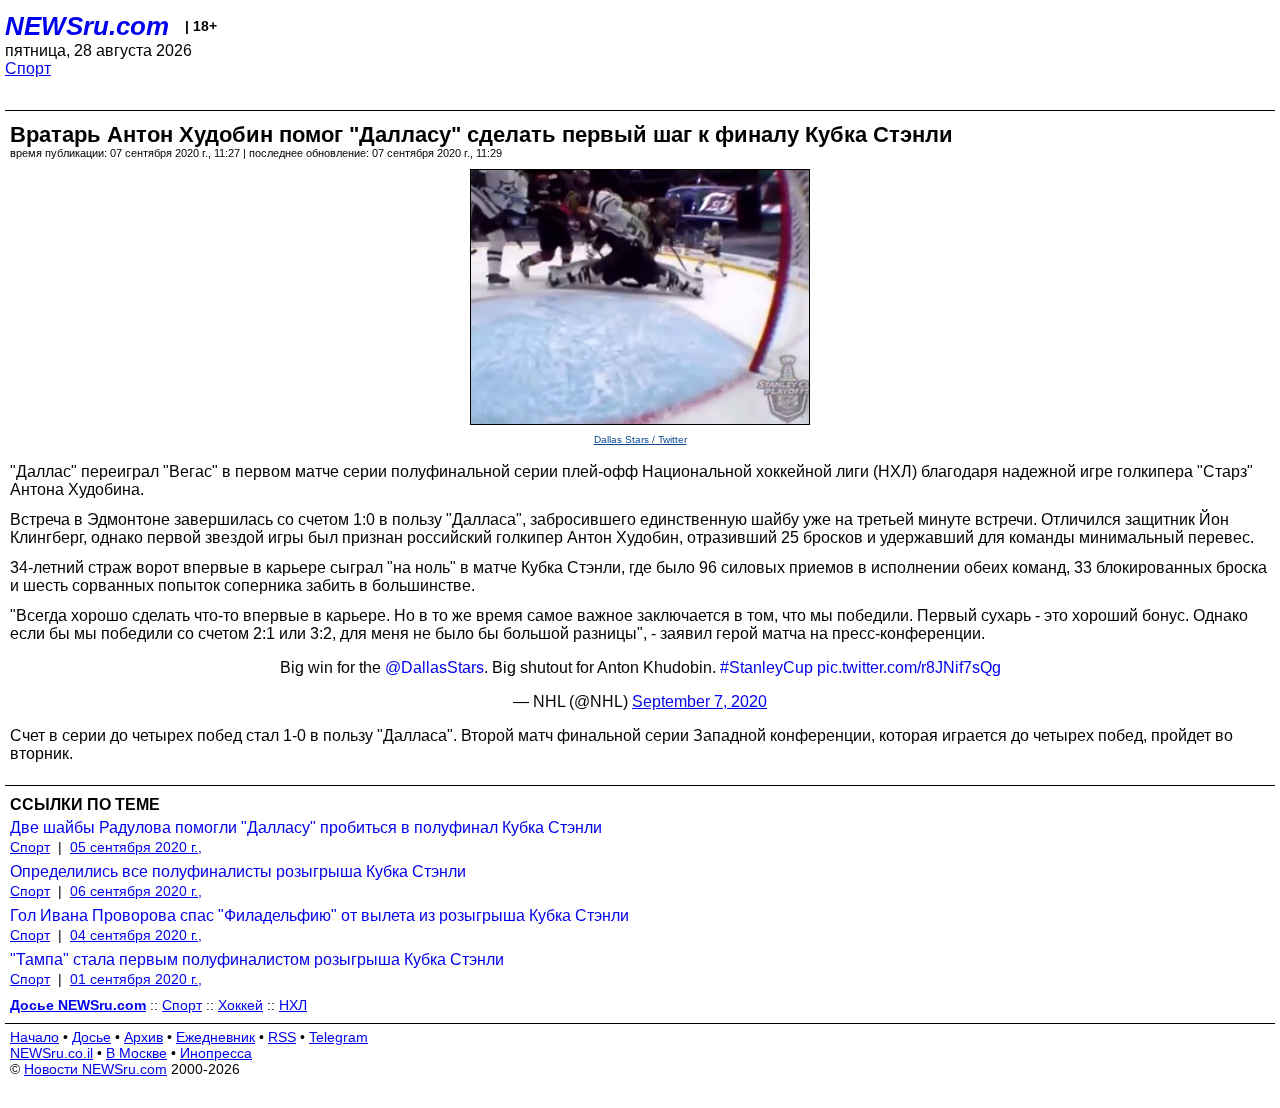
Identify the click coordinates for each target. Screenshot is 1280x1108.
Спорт (28, 68)
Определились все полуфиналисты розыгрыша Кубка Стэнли (238, 871)
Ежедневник (215, 1037)
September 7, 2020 (699, 701)
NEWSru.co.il (51, 1053)
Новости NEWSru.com (95, 1069)
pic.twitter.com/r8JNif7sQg (909, 667)
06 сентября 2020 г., (136, 891)
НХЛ (293, 1005)
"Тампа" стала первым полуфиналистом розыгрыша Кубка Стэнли (257, 959)
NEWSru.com (87, 26)
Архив (143, 1037)
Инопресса (216, 1053)
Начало (34, 1037)
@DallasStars (434, 667)
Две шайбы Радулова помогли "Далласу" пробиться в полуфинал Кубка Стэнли (306, 827)
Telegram (338, 1037)
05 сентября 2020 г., (136, 847)
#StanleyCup (766, 667)
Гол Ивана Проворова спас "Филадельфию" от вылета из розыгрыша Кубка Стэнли (319, 915)
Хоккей (240, 1005)
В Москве (136, 1053)
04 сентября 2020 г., (136, 935)
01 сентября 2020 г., (136, 979)
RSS (282, 1037)
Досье (91, 1037)
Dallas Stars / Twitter (640, 439)
